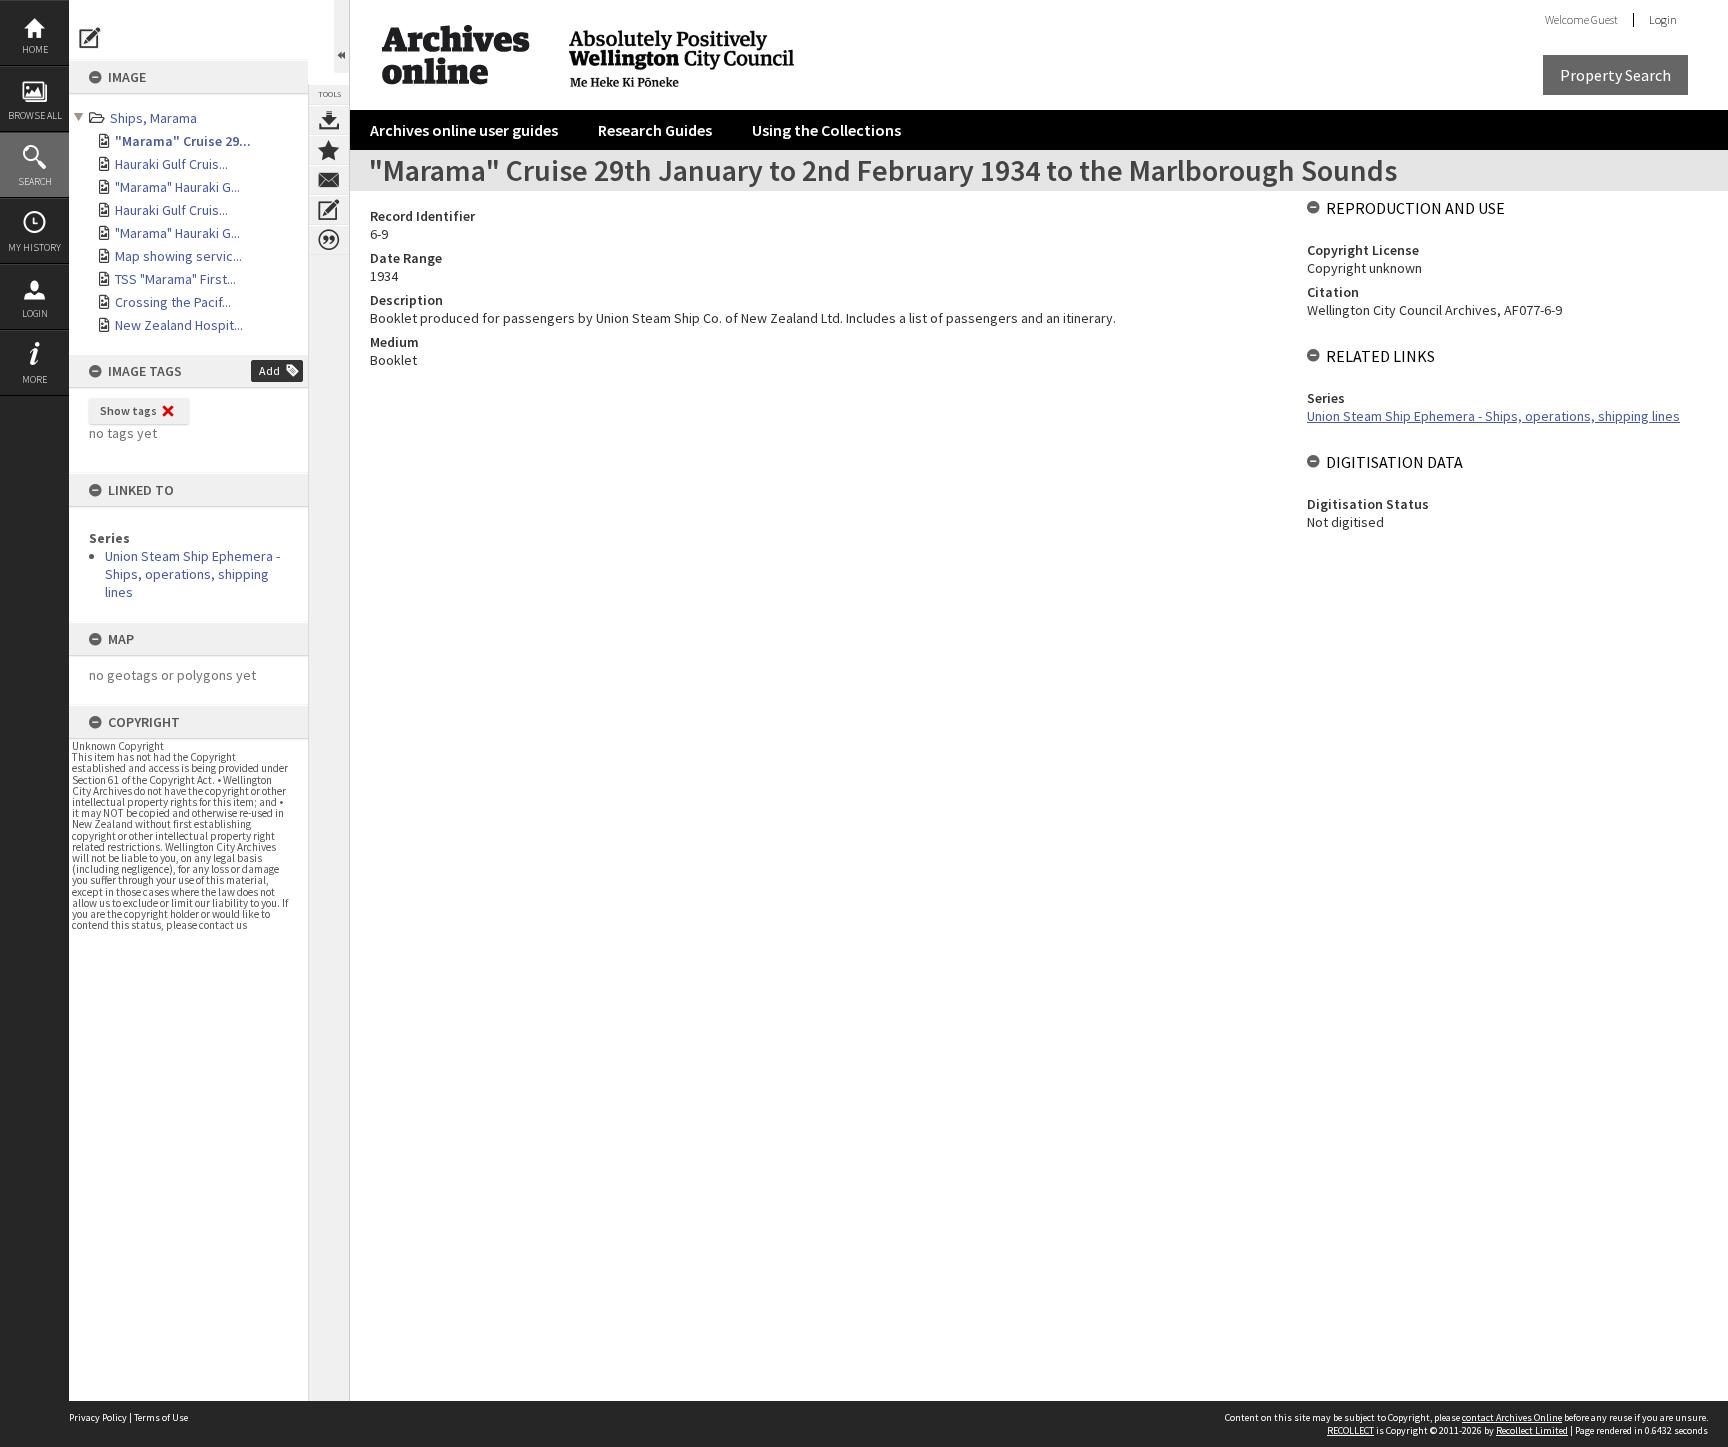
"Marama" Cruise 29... (183, 141)
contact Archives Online (1512, 1417)
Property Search (1615, 75)
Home (35, 49)
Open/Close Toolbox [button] (341, 36)
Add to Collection (329, 150)
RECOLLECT (1350, 1430)
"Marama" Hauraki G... (177, 187)
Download (329, 120)
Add (269, 370)
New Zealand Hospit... (179, 325)
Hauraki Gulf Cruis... (171, 164)
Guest (1604, 19)
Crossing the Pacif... (173, 302)
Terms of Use (161, 1417)
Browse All (35, 115)
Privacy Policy (98, 1417)
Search (35, 181)
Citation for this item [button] (329, 240)
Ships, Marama (153, 118)
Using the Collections (826, 130)
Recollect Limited (1532, 1430)
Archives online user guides (464, 130)
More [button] (34, 379)
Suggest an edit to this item (90, 38)
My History (34, 247)
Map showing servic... (178, 256)
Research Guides (655, 130)
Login (35, 313)
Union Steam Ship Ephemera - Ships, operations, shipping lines (192, 574)
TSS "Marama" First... (175, 279)
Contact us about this (329, 180)
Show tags (128, 410)
